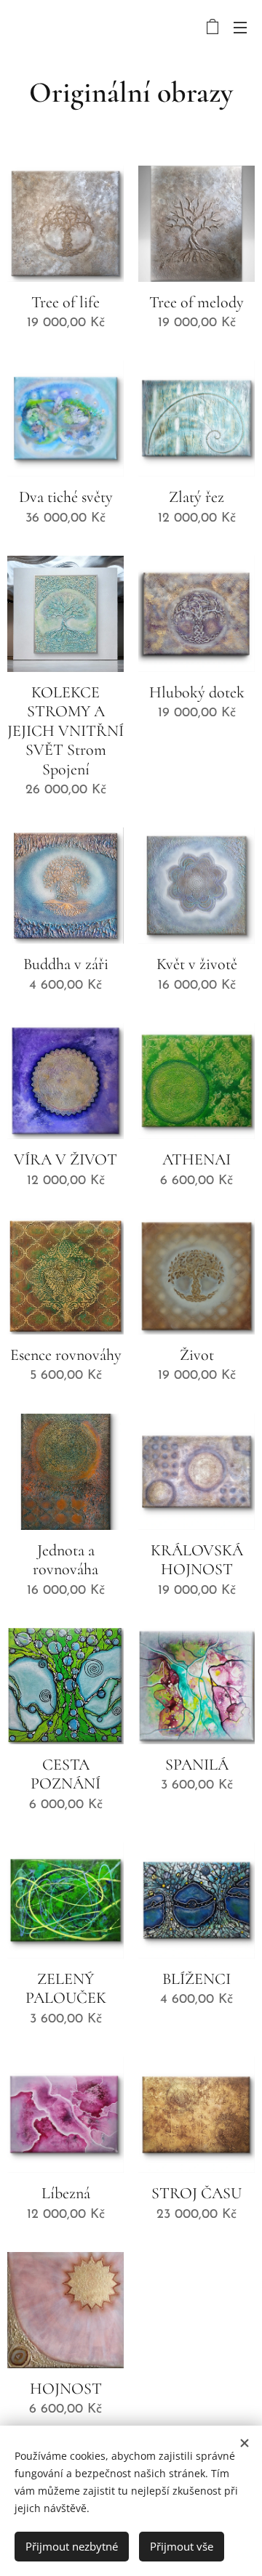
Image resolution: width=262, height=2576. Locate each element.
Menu (240, 27)
